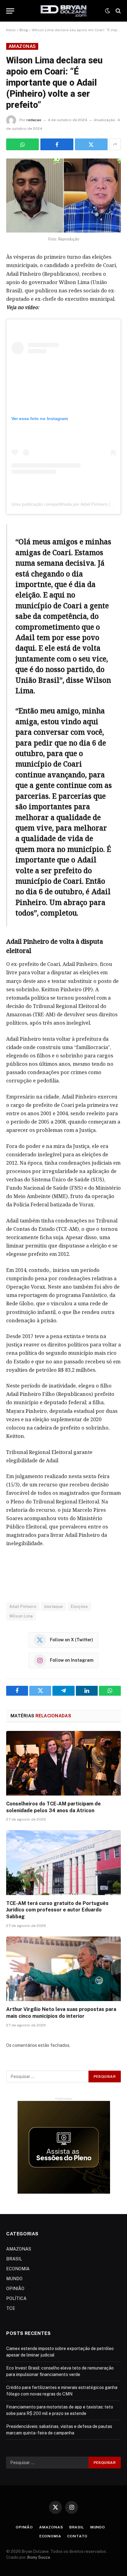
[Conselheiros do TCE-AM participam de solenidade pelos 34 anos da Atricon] (63, 1763)
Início (11, 30)
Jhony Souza (38, 2557)
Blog (24, 30)
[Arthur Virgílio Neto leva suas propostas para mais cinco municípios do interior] (63, 1969)
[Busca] (118, 11)
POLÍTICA (16, 2298)
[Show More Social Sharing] (115, 144)
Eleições (80, 1607)
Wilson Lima (21, 1616)
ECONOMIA (18, 2269)
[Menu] (10, 11)
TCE (11, 2308)
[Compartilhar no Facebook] (57, 144)
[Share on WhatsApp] (23, 144)
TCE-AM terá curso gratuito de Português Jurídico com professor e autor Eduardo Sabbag (57, 1910)
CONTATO (77, 2536)
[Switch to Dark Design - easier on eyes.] (108, 11)
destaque (53, 1607)
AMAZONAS (22, 46)
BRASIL (14, 2259)
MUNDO (14, 2279)
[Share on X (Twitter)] (91, 144)
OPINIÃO (15, 2289)
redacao (34, 120)
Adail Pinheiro (23, 1607)
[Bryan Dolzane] (64, 11)
